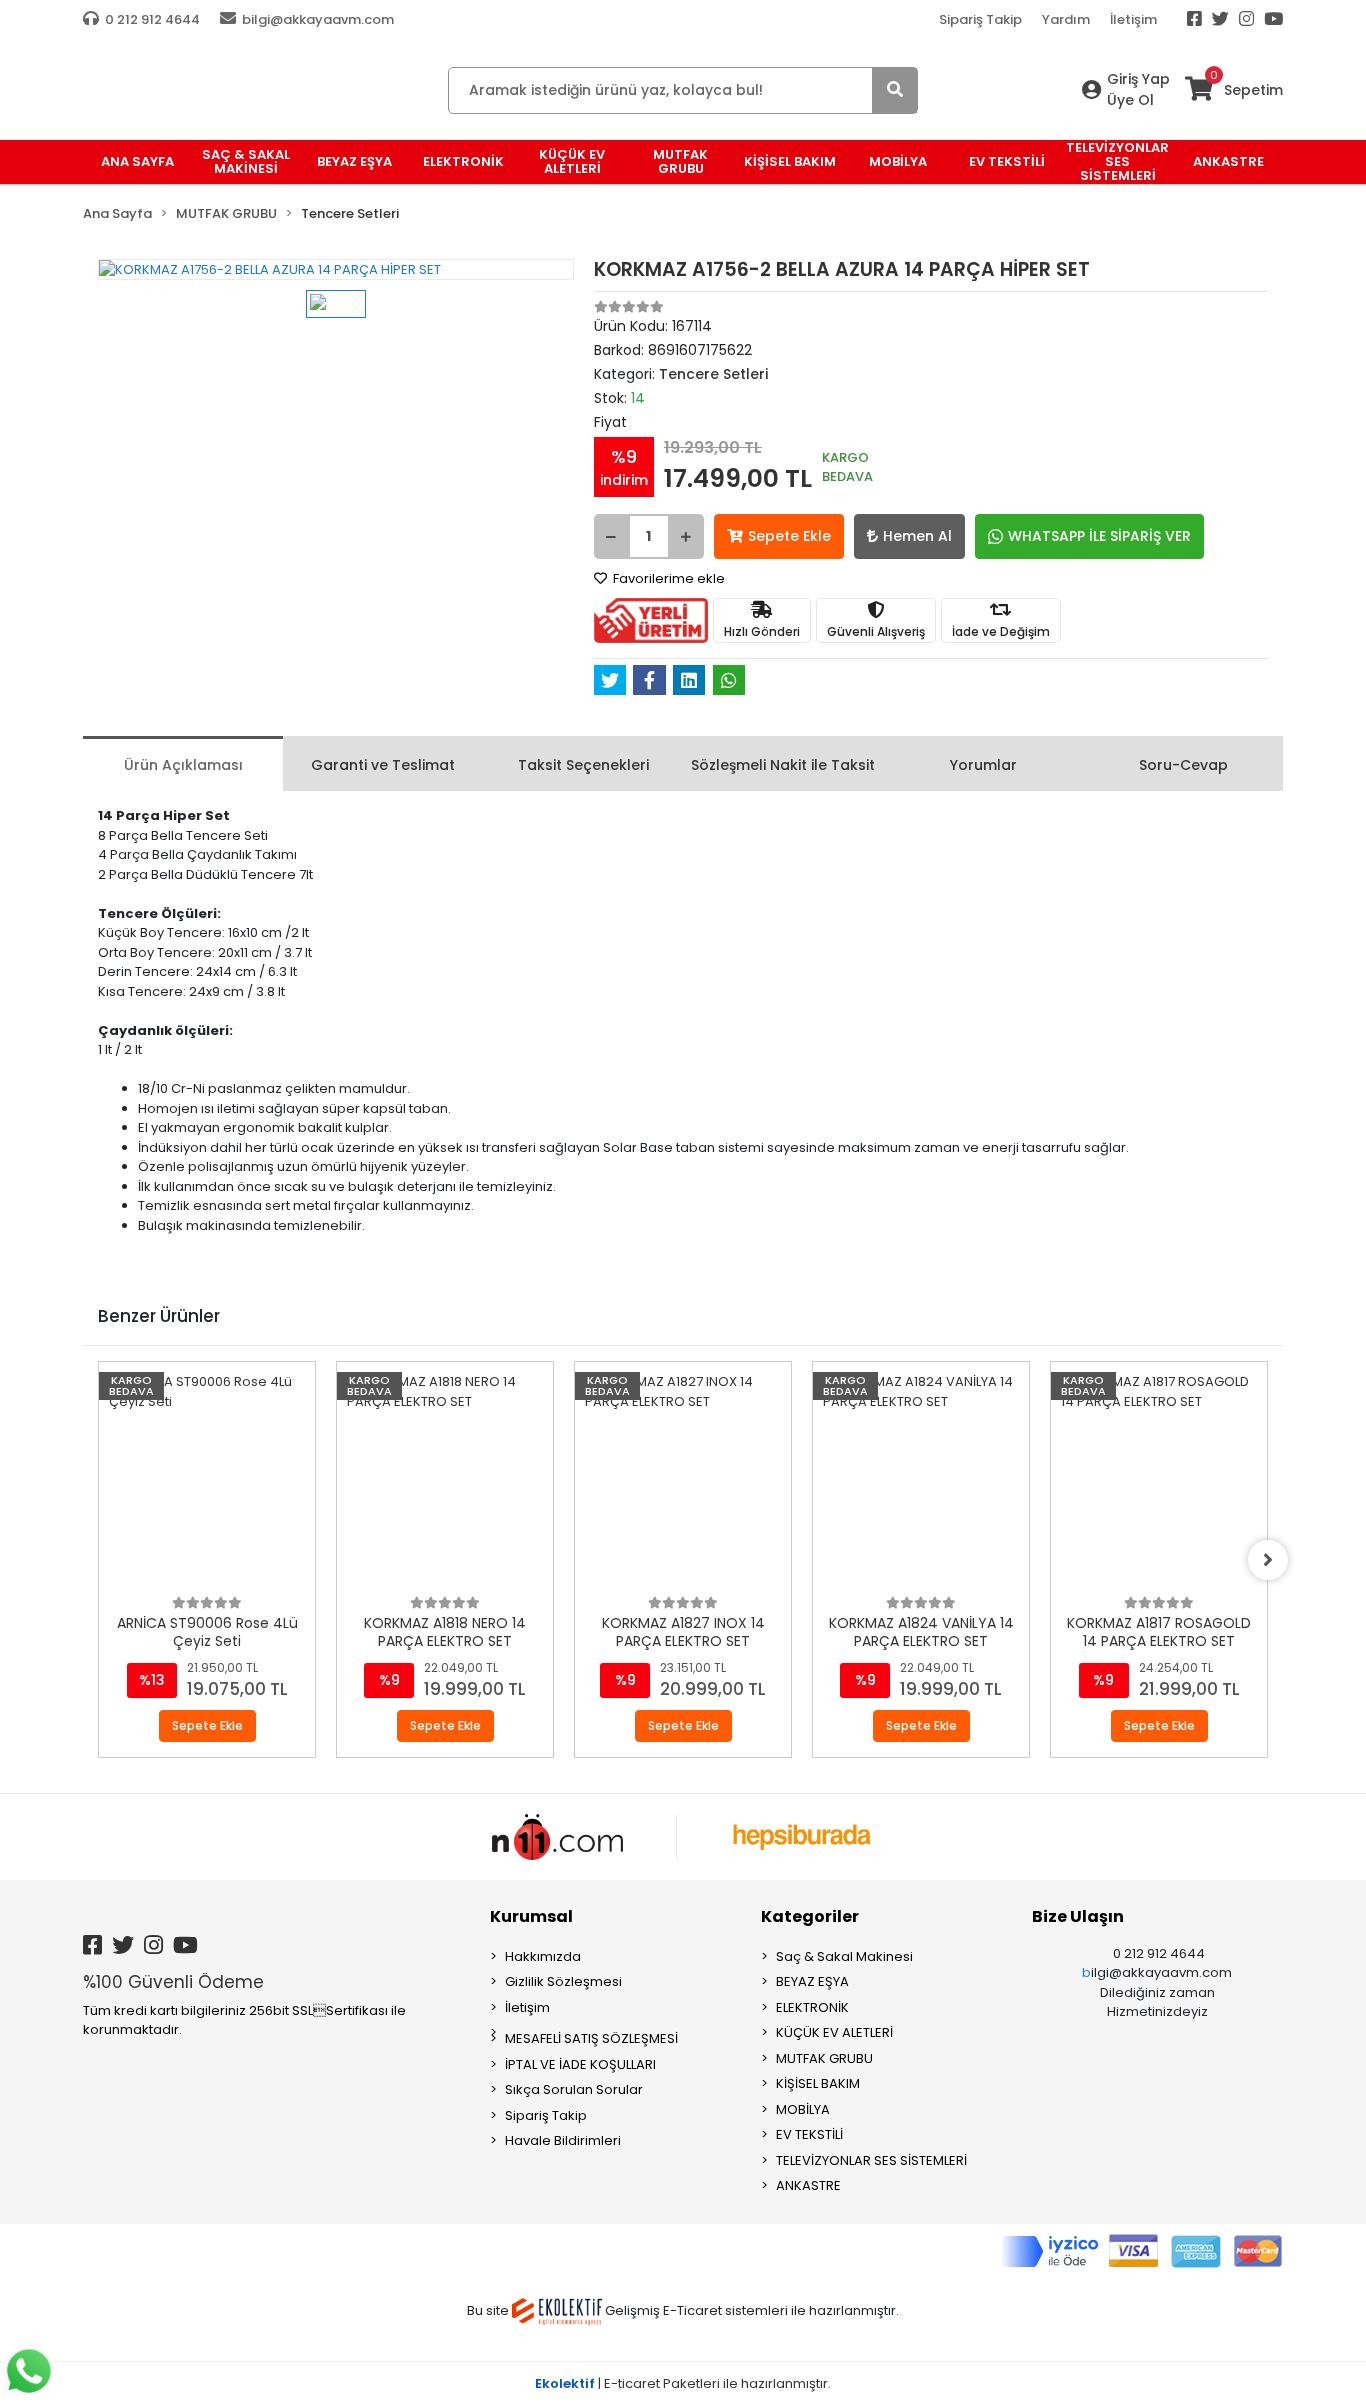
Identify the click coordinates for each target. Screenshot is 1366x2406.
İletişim (1133, 19)
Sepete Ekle (789, 536)
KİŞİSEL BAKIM (818, 2083)
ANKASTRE (808, 2185)
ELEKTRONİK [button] (463, 161)
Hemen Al (917, 536)
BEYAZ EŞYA (812, 1981)
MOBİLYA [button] (898, 161)
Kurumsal (531, 1916)
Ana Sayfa (137, 161)
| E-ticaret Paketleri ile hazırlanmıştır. (683, 2383)
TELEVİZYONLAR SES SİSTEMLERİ (871, 2160)
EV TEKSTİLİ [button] (1007, 161)
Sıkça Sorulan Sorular (574, 2089)
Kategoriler (810, 1916)
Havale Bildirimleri (563, 2140)
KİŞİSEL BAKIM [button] (790, 161)
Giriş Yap (1138, 79)
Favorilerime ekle (667, 578)
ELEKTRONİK (812, 2007)
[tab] (183, 763)
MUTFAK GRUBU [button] (680, 161)
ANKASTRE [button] (1228, 161)
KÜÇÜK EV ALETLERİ (834, 2032)
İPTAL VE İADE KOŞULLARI (580, 2064)
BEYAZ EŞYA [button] (354, 161)
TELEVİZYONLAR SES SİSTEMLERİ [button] (1117, 162)
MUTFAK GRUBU (824, 2058)
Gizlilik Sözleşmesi (563, 1981)
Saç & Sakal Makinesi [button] (246, 161)
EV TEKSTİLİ (809, 2134)
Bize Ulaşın (1078, 1916)
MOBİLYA (803, 2109)
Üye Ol (1130, 100)
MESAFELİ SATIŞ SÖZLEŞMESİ (591, 2038)
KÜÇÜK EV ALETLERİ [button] (572, 161)
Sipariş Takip (980, 19)
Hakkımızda (543, 1956)
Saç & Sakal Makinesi (844, 1956)
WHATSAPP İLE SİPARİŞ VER (1099, 536)
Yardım (1066, 19)
